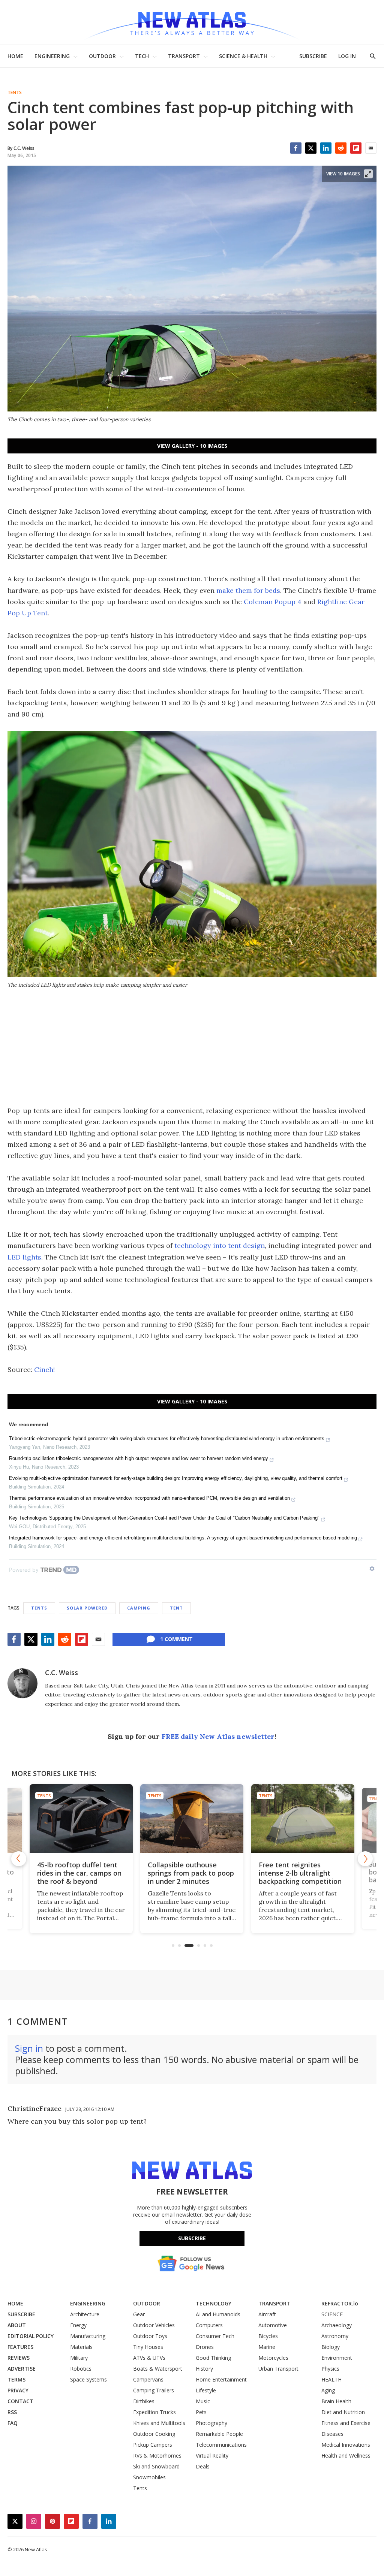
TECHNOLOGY (214, 2303)
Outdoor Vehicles (154, 2325)
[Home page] (192, 22)
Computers (209, 2325)
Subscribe (192, 2238)
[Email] (371, 148)
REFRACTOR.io (340, 2303)
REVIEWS (19, 2358)
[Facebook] (296, 148)
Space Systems (88, 2379)
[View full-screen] (368, 174)
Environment (337, 2358)
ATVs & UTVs (149, 2358)
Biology (331, 2347)
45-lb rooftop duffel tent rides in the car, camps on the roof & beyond (55, 1872)
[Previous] (19, 1859)
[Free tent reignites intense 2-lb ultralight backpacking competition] (275, 1818)
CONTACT (20, 2401)
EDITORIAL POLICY (31, 2336)
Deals (203, 2466)
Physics (330, 2369)
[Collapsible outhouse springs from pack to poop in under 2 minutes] (164, 1818)
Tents (15, 93)
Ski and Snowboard (156, 2466)
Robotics (81, 2369)
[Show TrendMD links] (372, 1569)
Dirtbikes (144, 2401)
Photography (211, 2423)
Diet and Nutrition (343, 2412)
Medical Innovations (346, 2445)
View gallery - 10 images (192, 446)
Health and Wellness (346, 2456)
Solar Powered (87, 1608)
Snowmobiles (149, 2477)
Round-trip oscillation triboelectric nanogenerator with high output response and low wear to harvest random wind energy (139, 1458)
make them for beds (248, 590)
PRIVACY (18, 2390)
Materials (81, 2347)
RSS (12, 2412)
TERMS (16, 2379)
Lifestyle (206, 2390)
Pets (201, 2412)
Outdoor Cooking (154, 2434)
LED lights (24, 1257)
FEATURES (20, 2347)
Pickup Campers (153, 2445)
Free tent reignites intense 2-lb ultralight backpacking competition (273, 1873)
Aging (328, 2390)
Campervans (148, 2379)
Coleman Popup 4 (273, 602)
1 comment (176, 1639)
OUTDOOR (102, 56)
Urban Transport (278, 2369)
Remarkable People (219, 2434)
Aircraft (267, 2314)
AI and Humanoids (218, 2314)
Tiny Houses (148, 2347)
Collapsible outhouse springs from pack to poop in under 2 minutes (163, 1873)
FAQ (13, 2423)
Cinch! (44, 1370)
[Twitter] (311, 148)
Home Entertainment (221, 2379)
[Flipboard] (356, 148)
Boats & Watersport (158, 2369)
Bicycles (268, 2336)
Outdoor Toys (150, 2336)
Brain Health (336, 2401)
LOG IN (347, 56)
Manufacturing (88, 2336)
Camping (139, 1608)
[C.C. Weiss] (22, 1683)
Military (79, 2358)
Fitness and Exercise (346, 2423)
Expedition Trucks (154, 2412)
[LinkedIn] (326, 148)
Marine (267, 2347)
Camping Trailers (154, 2390)
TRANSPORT (184, 56)
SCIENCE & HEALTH (243, 56)
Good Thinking (213, 2358)
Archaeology (337, 2325)
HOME (15, 56)
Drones (205, 2347)
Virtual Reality (212, 2456)
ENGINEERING (52, 56)
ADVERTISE (22, 2369)
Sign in (29, 2048)
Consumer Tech (215, 2336)
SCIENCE (332, 2314)
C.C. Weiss (61, 1672)
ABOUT (17, 2325)
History (204, 2369)
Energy (78, 2325)
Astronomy (335, 2336)
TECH (142, 56)
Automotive (273, 2325)
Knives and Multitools (159, 2423)
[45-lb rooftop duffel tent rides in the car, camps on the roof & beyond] (56, 1821)
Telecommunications (221, 2445)
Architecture (85, 2314)
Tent (176, 1608)
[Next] (365, 1859)
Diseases (332, 2434)
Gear (139, 2314)
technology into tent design (220, 1245)
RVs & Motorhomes (157, 2456)
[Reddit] (341, 148)
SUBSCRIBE (313, 56)
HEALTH (331, 2379)
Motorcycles (273, 2358)
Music (203, 2401)
